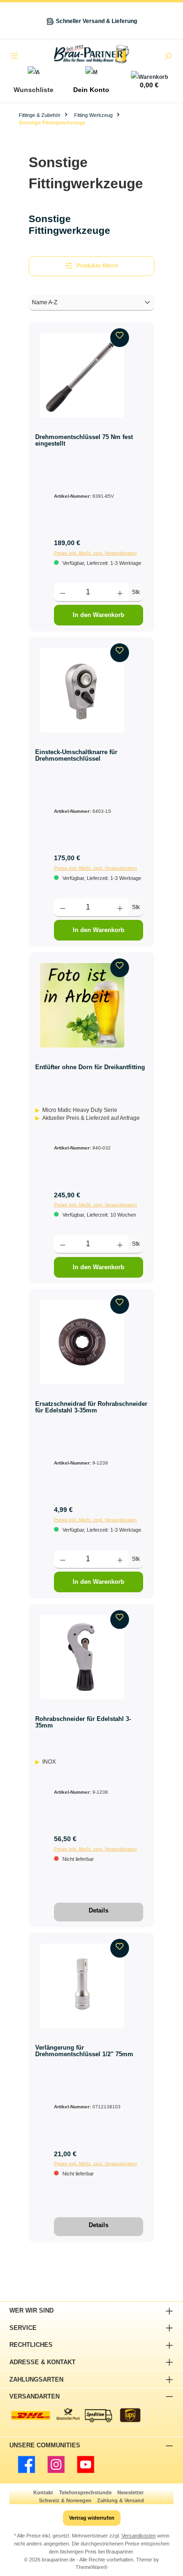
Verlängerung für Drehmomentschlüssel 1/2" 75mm (84, 2051)
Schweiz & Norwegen (65, 2500)
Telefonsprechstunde (85, 2492)
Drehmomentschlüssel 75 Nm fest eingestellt (84, 440)
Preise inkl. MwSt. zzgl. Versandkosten (95, 553)
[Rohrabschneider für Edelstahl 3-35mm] (82, 1657)
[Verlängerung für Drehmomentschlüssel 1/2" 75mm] (82, 1986)
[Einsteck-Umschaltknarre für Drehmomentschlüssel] (82, 690)
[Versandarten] (77, 2415)
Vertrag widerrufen (92, 2518)
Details (99, 1910)
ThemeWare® (91, 2567)
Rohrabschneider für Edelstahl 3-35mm (83, 1722)
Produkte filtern (97, 266)
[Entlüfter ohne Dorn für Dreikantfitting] (82, 1005)
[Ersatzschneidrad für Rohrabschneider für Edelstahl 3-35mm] (82, 1342)
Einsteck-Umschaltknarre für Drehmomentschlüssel (76, 755)
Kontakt (43, 2492)
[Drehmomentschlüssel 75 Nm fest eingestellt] (82, 375)
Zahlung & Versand (121, 2500)
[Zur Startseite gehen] (91, 54)
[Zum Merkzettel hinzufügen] (120, 338)
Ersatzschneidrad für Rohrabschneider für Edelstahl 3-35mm (91, 1407)
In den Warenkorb (99, 615)
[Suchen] (168, 57)
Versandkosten (139, 2536)
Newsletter (130, 2492)
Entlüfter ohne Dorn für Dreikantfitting (90, 1067)
